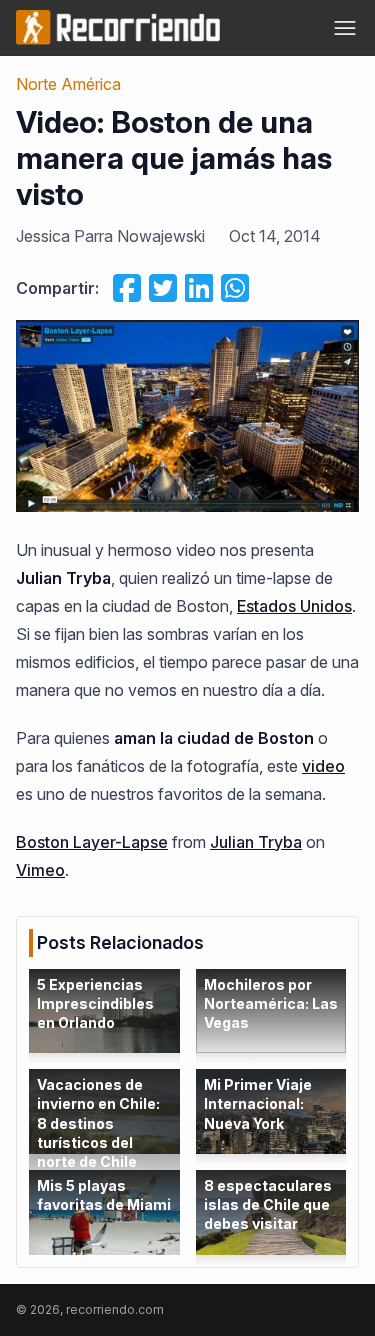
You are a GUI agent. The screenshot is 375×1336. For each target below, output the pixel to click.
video (323, 766)
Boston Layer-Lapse (92, 842)
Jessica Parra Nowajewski (110, 236)
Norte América (68, 84)
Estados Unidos (294, 606)
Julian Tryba (256, 842)
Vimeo (40, 870)
